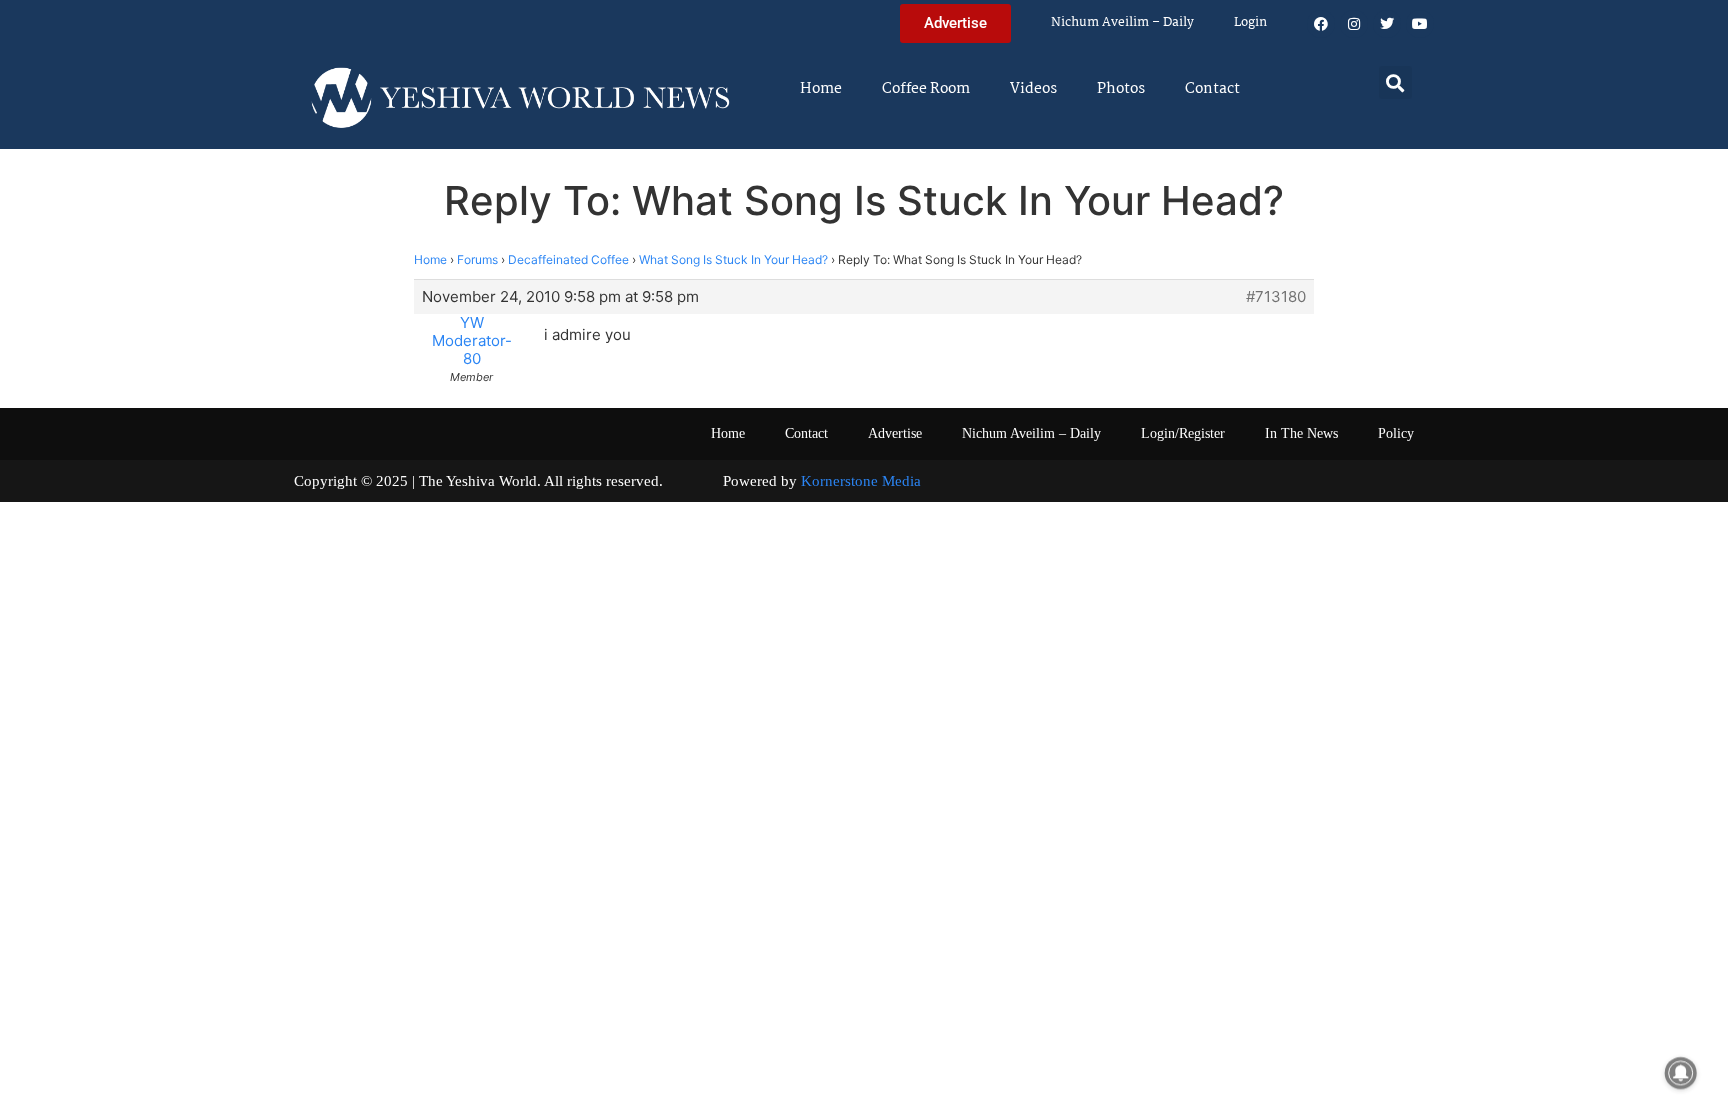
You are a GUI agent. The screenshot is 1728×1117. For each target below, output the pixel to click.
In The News (1301, 433)
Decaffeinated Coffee (568, 259)
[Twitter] (1387, 24)
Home (821, 89)
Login (1250, 22)
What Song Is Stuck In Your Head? (733, 259)
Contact (1212, 89)
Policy (1396, 433)
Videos (1033, 89)
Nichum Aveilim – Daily (1122, 22)
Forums (477, 259)
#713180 (1276, 297)
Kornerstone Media (861, 481)
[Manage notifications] (1681, 1073)
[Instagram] (1354, 24)
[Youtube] (1420, 24)
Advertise (895, 433)
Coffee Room (926, 89)
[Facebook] (1321, 24)
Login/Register (1183, 433)
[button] (1395, 82)
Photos (1121, 89)
